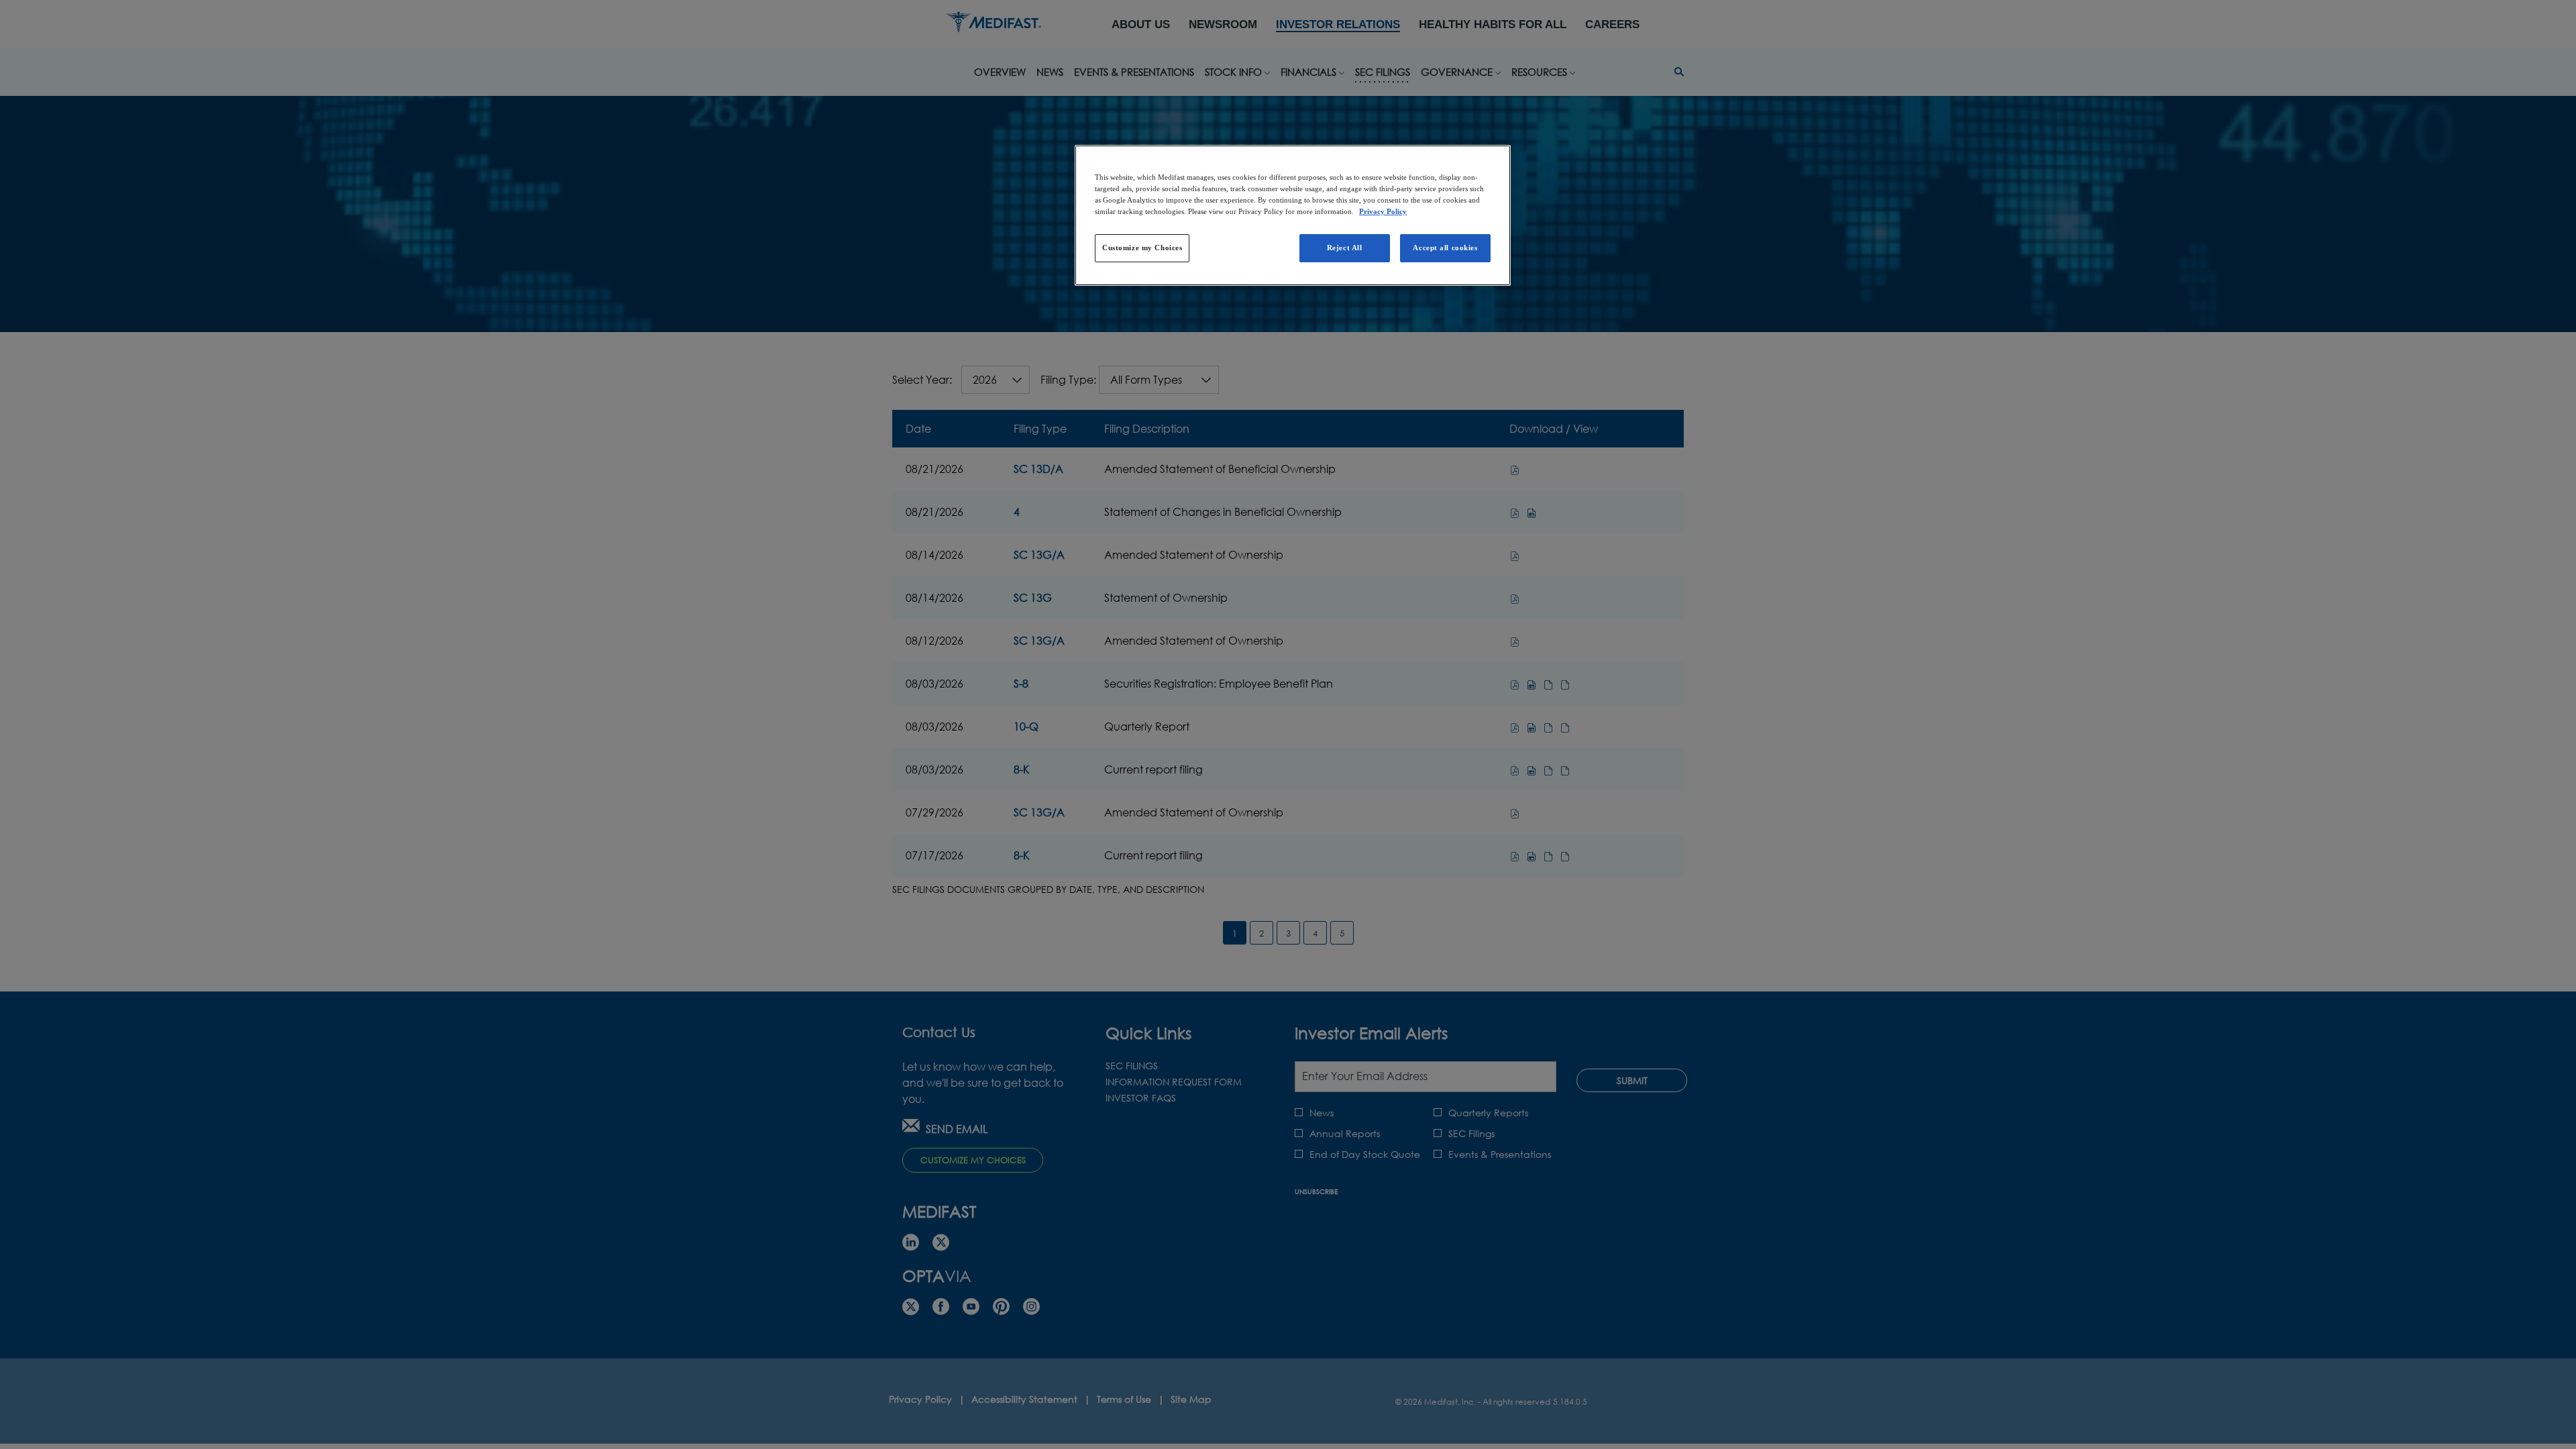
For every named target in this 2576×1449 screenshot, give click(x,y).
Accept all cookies (1445, 248)
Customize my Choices (1142, 248)
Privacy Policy (1383, 211)
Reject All (1345, 248)
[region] (1293, 215)
